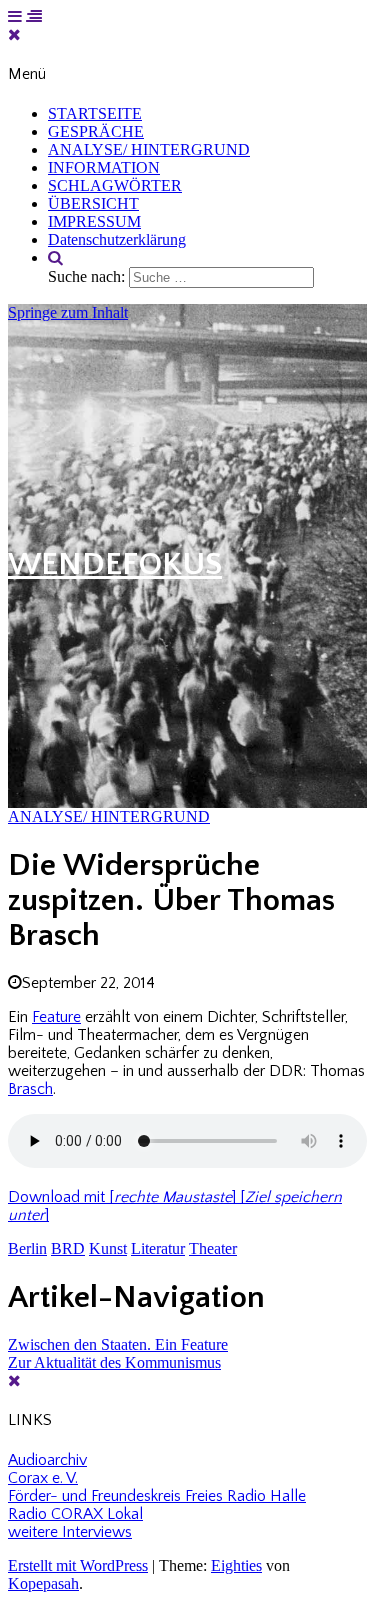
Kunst (108, 1248)
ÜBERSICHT (93, 203)
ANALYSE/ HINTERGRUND (149, 149)
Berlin (27, 1248)
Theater (213, 1248)
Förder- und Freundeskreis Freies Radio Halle (157, 1496)
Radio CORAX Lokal (75, 1514)
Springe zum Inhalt (68, 312)
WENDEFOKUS (115, 564)
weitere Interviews (70, 1532)
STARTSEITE (95, 113)
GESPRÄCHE (96, 131)
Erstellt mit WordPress (78, 1565)
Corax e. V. (43, 1478)
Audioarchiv (47, 1460)
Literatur (158, 1248)
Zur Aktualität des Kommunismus (114, 1362)
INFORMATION (104, 167)
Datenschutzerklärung (117, 239)
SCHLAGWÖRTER (115, 185)
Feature (56, 1017)
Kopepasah (43, 1583)
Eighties (236, 1565)
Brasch (30, 1089)
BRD (68, 1248)
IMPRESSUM (94, 221)
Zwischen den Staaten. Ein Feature (118, 1344)
